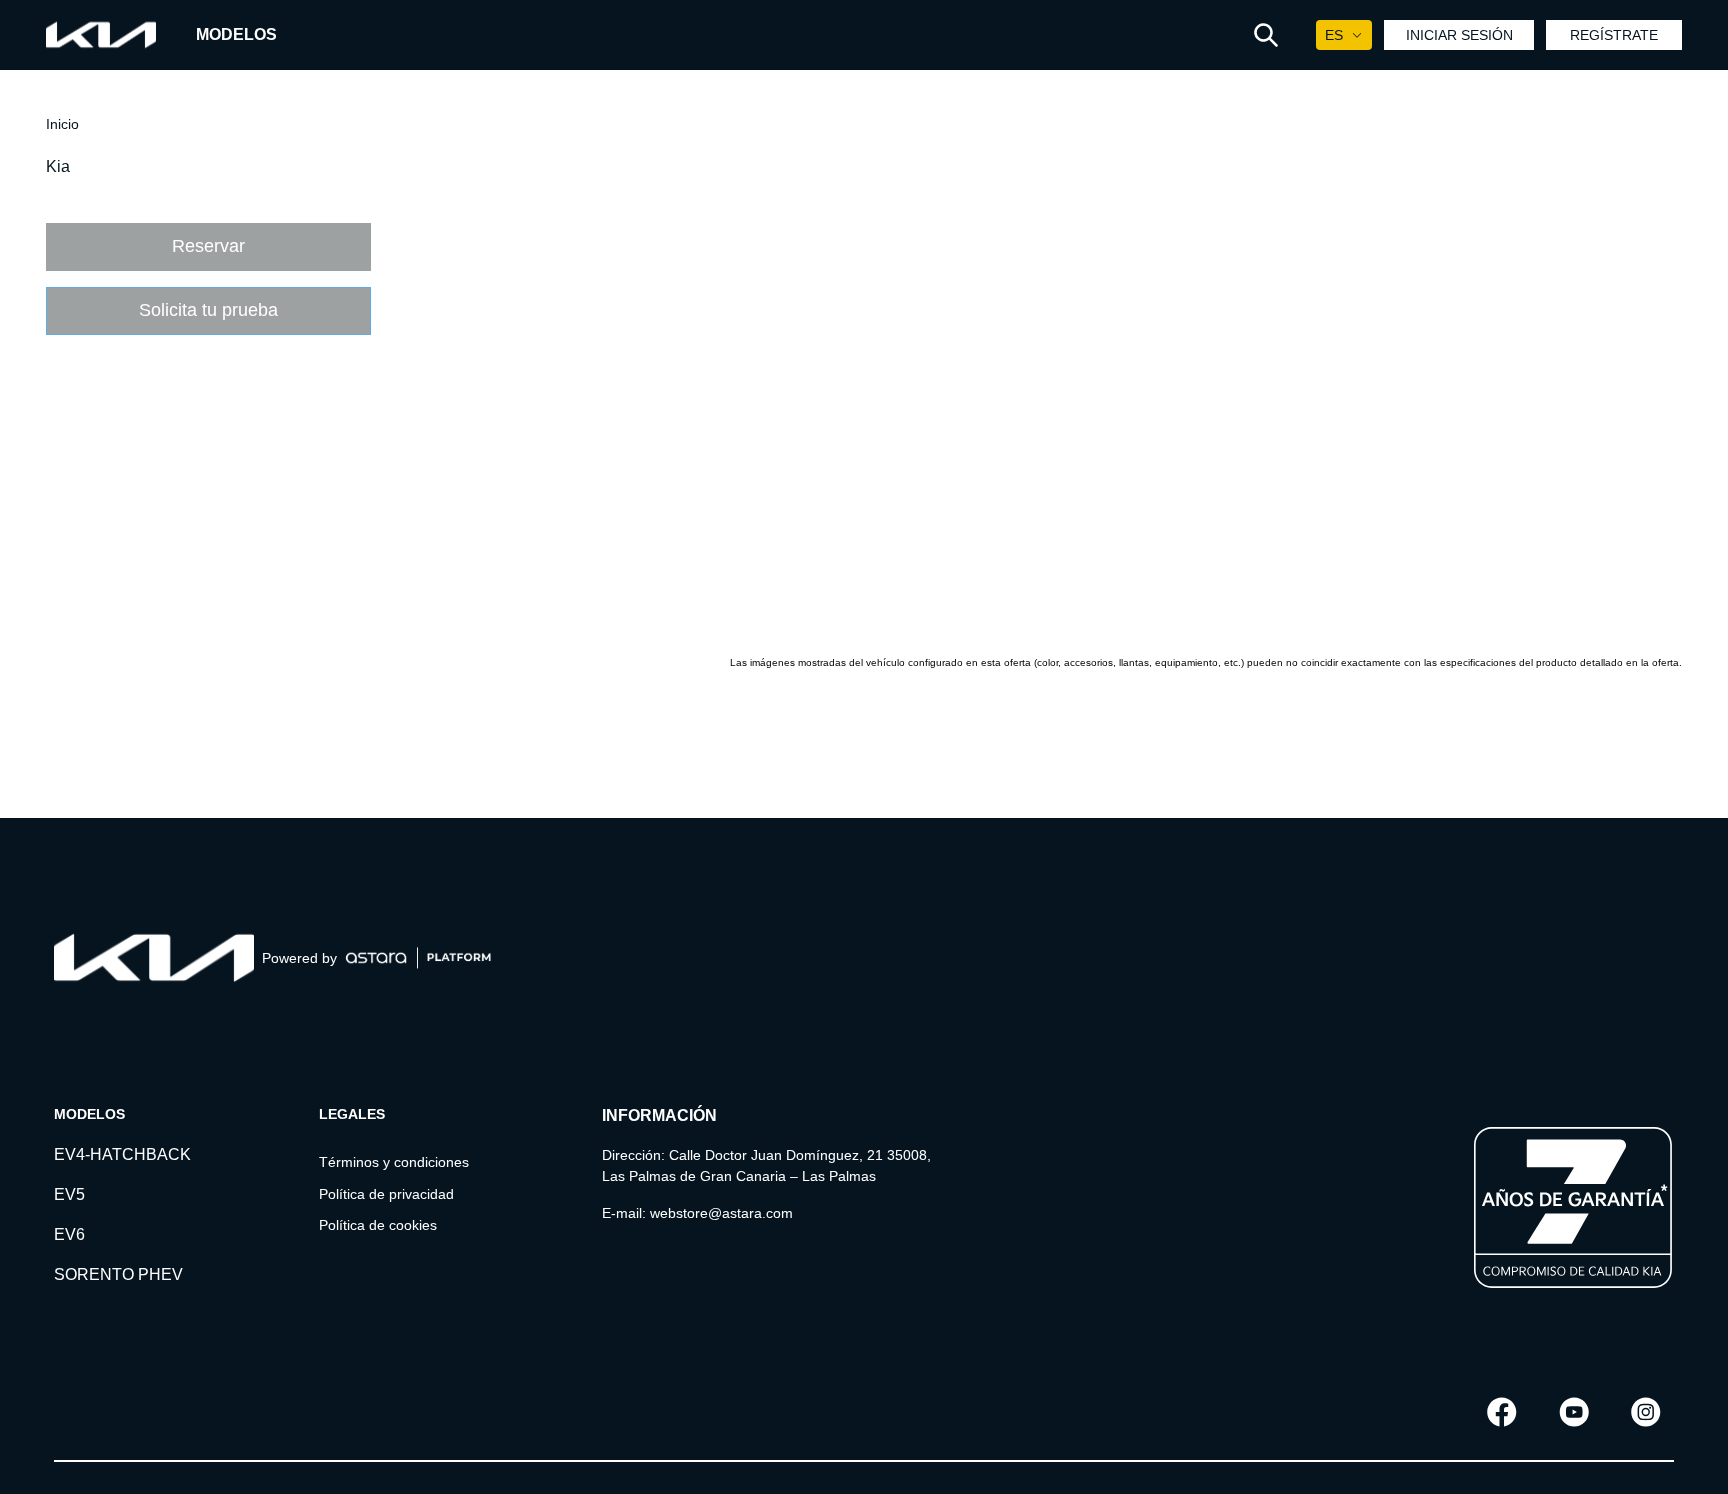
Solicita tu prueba (208, 310)
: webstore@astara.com (717, 1213)
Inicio (62, 124)
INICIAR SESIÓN (1459, 35)
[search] (1266, 35)
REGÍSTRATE (1614, 35)
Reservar (208, 246)
